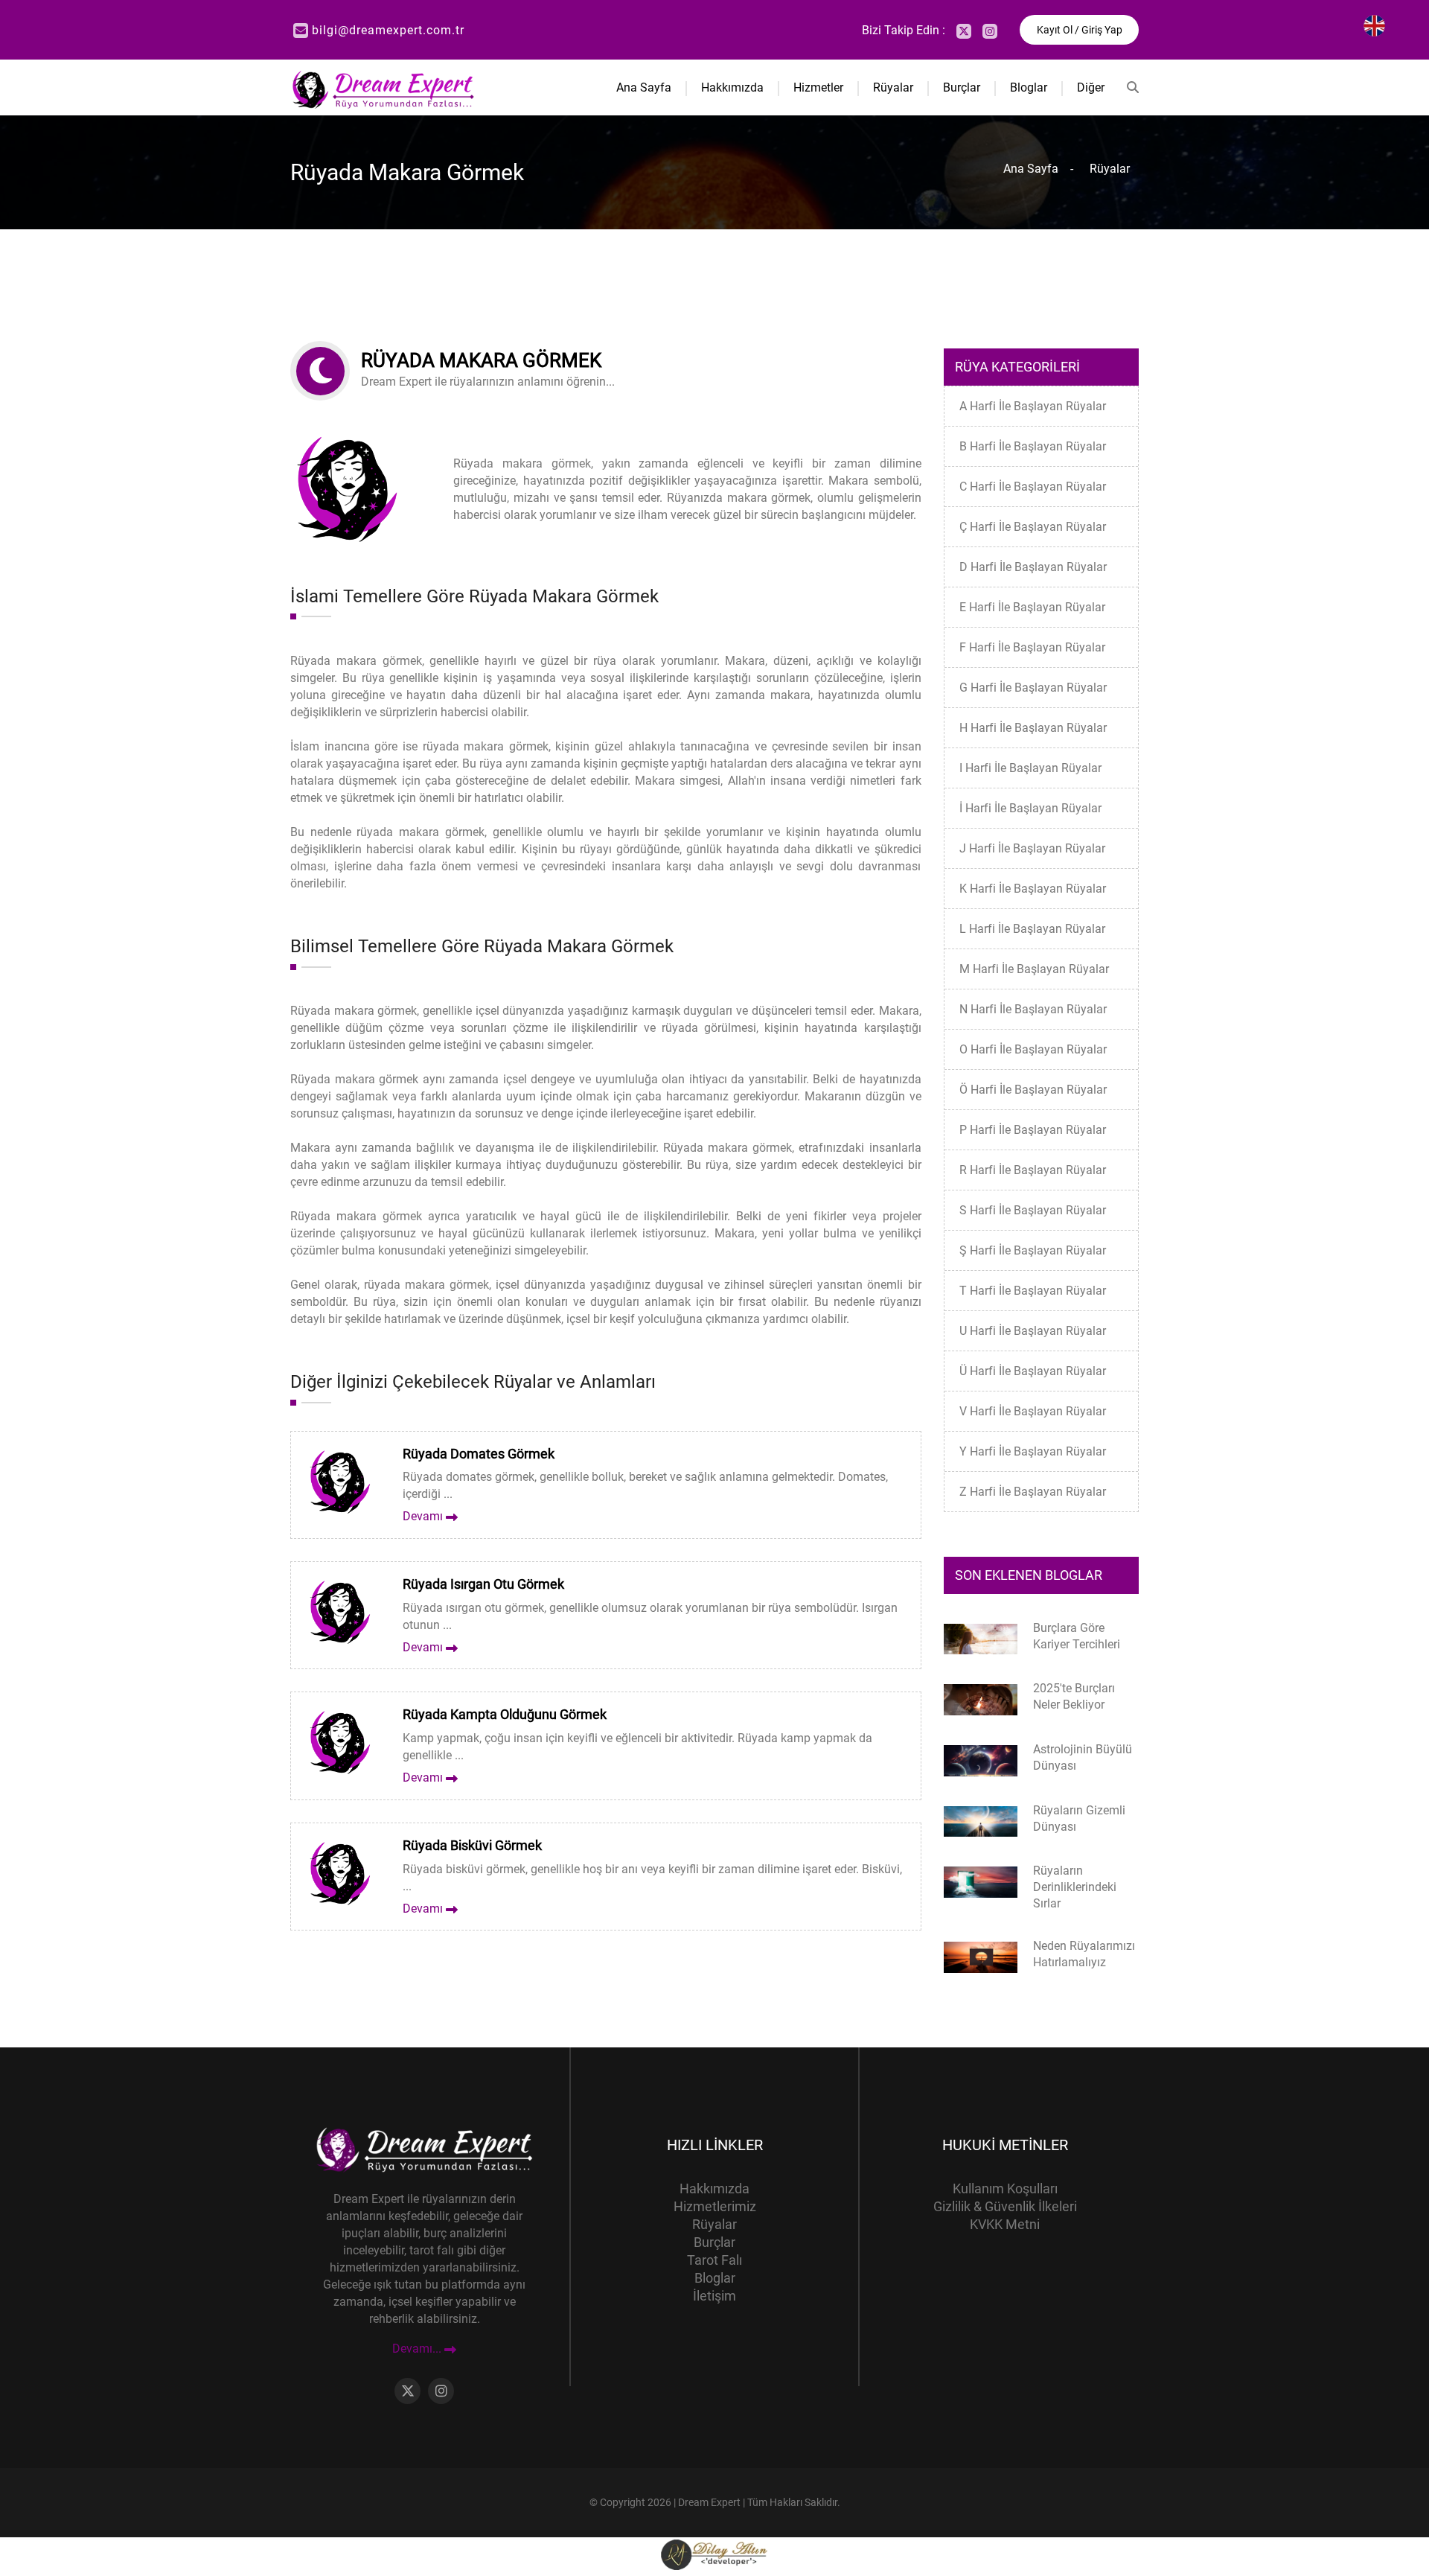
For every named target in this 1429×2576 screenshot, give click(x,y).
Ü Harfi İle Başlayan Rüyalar (1033, 1371)
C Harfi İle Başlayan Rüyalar (1033, 487)
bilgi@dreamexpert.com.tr (388, 30)
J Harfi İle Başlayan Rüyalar (1032, 848)
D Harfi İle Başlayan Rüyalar (1033, 567)
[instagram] (990, 31)
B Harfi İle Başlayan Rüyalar (1033, 446)
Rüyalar (893, 87)
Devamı (424, 1516)
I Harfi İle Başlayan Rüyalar (1030, 768)
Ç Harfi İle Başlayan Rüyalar (1033, 527)
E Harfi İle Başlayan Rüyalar (1032, 607)
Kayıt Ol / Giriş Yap (1080, 30)
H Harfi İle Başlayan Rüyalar (1033, 728)
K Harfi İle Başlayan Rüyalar (1033, 889)
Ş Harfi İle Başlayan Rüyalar (1033, 1250)
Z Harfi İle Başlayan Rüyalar (1033, 1492)
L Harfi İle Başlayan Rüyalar (1032, 929)
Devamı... (418, 2349)
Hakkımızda (732, 87)
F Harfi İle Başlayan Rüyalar (1032, 647)
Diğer (1091, 87)
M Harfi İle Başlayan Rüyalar (1034, 969)
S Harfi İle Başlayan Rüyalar (1033, 1210)
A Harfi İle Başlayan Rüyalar (1033, 406)
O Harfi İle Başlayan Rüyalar (1033, 1049)
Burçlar (962, 87)
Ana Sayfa (644, 87)
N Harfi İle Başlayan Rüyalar (1033, 1009)
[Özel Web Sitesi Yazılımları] (714, 2554)
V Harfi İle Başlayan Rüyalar (1033, 1411)
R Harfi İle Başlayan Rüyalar (1033, 1170)
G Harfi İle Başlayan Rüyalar (1033, 688)
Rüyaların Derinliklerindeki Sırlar (1075, 1887)
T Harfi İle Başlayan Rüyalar (1033, 1291)
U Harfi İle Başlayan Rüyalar (1033, 1331)
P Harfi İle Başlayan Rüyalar (1033, 1130)
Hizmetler (818, 87)
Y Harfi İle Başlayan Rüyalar (1033, 1451)
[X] (964, 31)
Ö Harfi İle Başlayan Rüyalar (1033, 1090)
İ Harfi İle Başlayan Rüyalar (1030, 808)
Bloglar (1029, 87)
